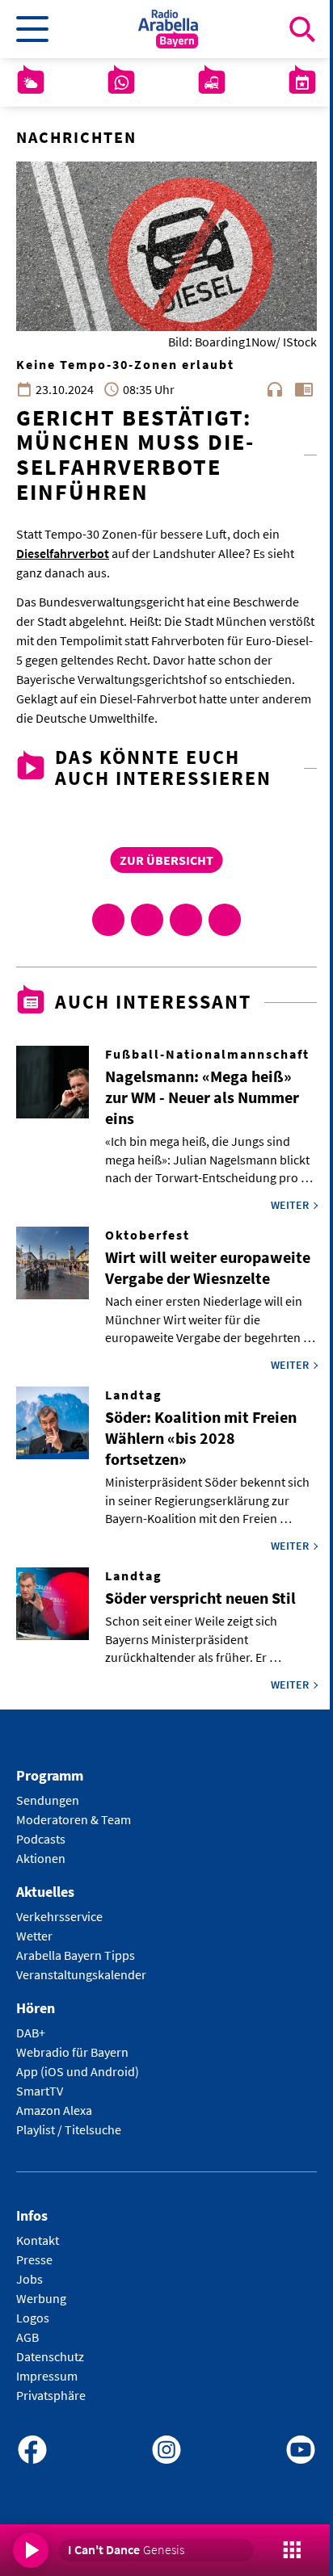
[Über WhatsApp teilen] (186, 920)
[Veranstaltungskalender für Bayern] (302, 82)
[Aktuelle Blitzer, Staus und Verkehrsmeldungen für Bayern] (212, 82)
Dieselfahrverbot (63, 553)
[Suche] (302, 29)
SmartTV (40, 2091)
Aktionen (41, 1858)
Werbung (41, 2298)
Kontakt (38, 2240)
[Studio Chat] (121, 82)
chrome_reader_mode (304, 389)
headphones (275, 389)
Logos (33, 2318)
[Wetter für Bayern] (31, 82)
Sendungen (48, 1800)
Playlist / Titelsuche (69, 2129)
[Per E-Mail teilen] (225, 920)
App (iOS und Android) (78, 2071)
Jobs (30, 2279)
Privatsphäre (51, 2395)
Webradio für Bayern (72, 2052)
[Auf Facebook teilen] (108, 920)
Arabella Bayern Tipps (76, 1955)
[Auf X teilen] (147, 920)
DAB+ (31, 2033)
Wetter (34, 1936)
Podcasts (41, 1839)
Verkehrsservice (59, 1916)
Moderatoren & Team (74, 1819)
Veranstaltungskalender (81, 1974)
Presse (34, 2259)
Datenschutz (50, 2356)
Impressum (47, 2376)
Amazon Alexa (54, 2110)
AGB (27, 2337)
